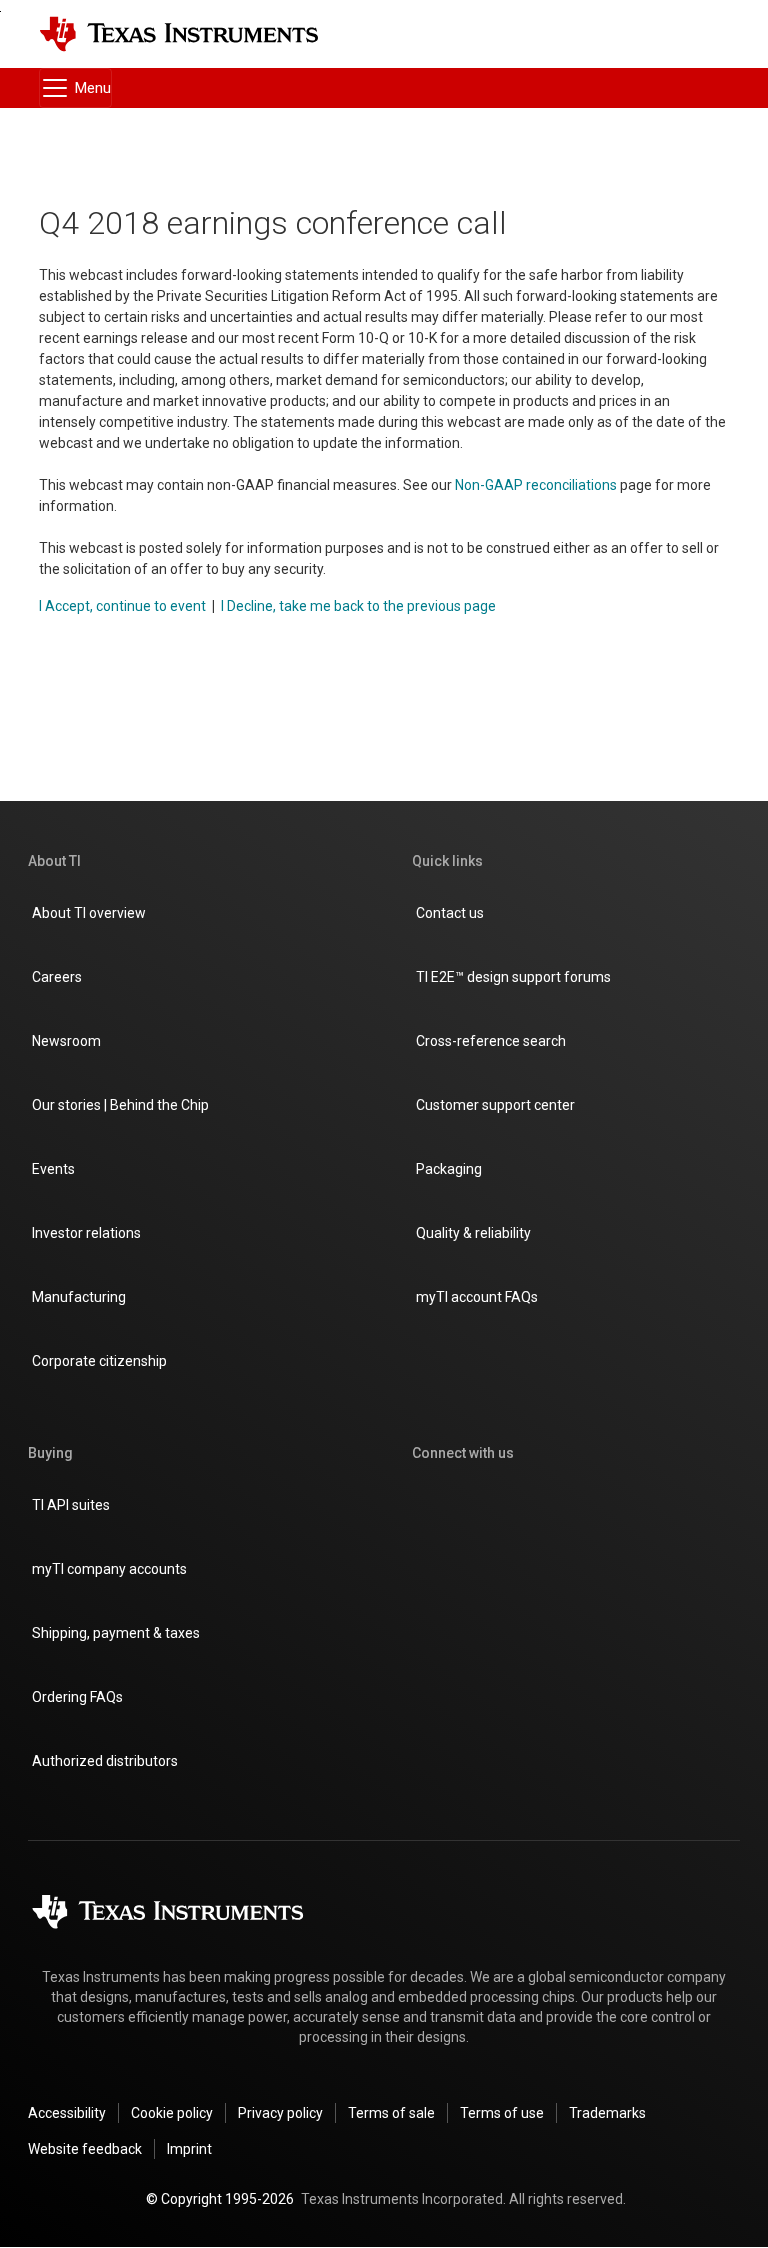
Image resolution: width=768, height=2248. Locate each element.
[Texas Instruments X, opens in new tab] (568, 1507)
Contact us (450, 913)
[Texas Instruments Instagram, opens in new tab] (424, 1507)
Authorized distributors (105, 1761)
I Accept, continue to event (122, 606)
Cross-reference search (491, 1041)
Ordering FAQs (77, 1697)
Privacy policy (280, 2113)
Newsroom (66, 1041)
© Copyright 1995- (220, 2199)
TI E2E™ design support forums (513, 977)
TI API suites (71, 1505)
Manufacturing (79, 1297)
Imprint (189, 2149)
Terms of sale (391, 2113)
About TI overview (89, 913)
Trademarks (607, 2113)
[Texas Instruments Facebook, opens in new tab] (496, 1507)
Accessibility (67, 2113)
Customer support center (495, 1105)
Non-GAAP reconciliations (536, 485)
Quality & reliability (473, 1233)
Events (53, 1169)
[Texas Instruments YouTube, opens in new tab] (568, 1567)
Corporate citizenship (99, 1361)
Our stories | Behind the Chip (120, 1105)
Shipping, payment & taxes (116, 1633)
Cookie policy (172, 2113)
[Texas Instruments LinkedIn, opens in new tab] (424, 1567)
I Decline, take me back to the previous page (358, 606)
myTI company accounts (109, 1569)
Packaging (449, 1169)
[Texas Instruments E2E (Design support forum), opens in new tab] (496, 1567)
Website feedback (85, 2149)
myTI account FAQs (477, 1297)
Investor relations (86, 1233)
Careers (57, 977)
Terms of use (502, 2113)
